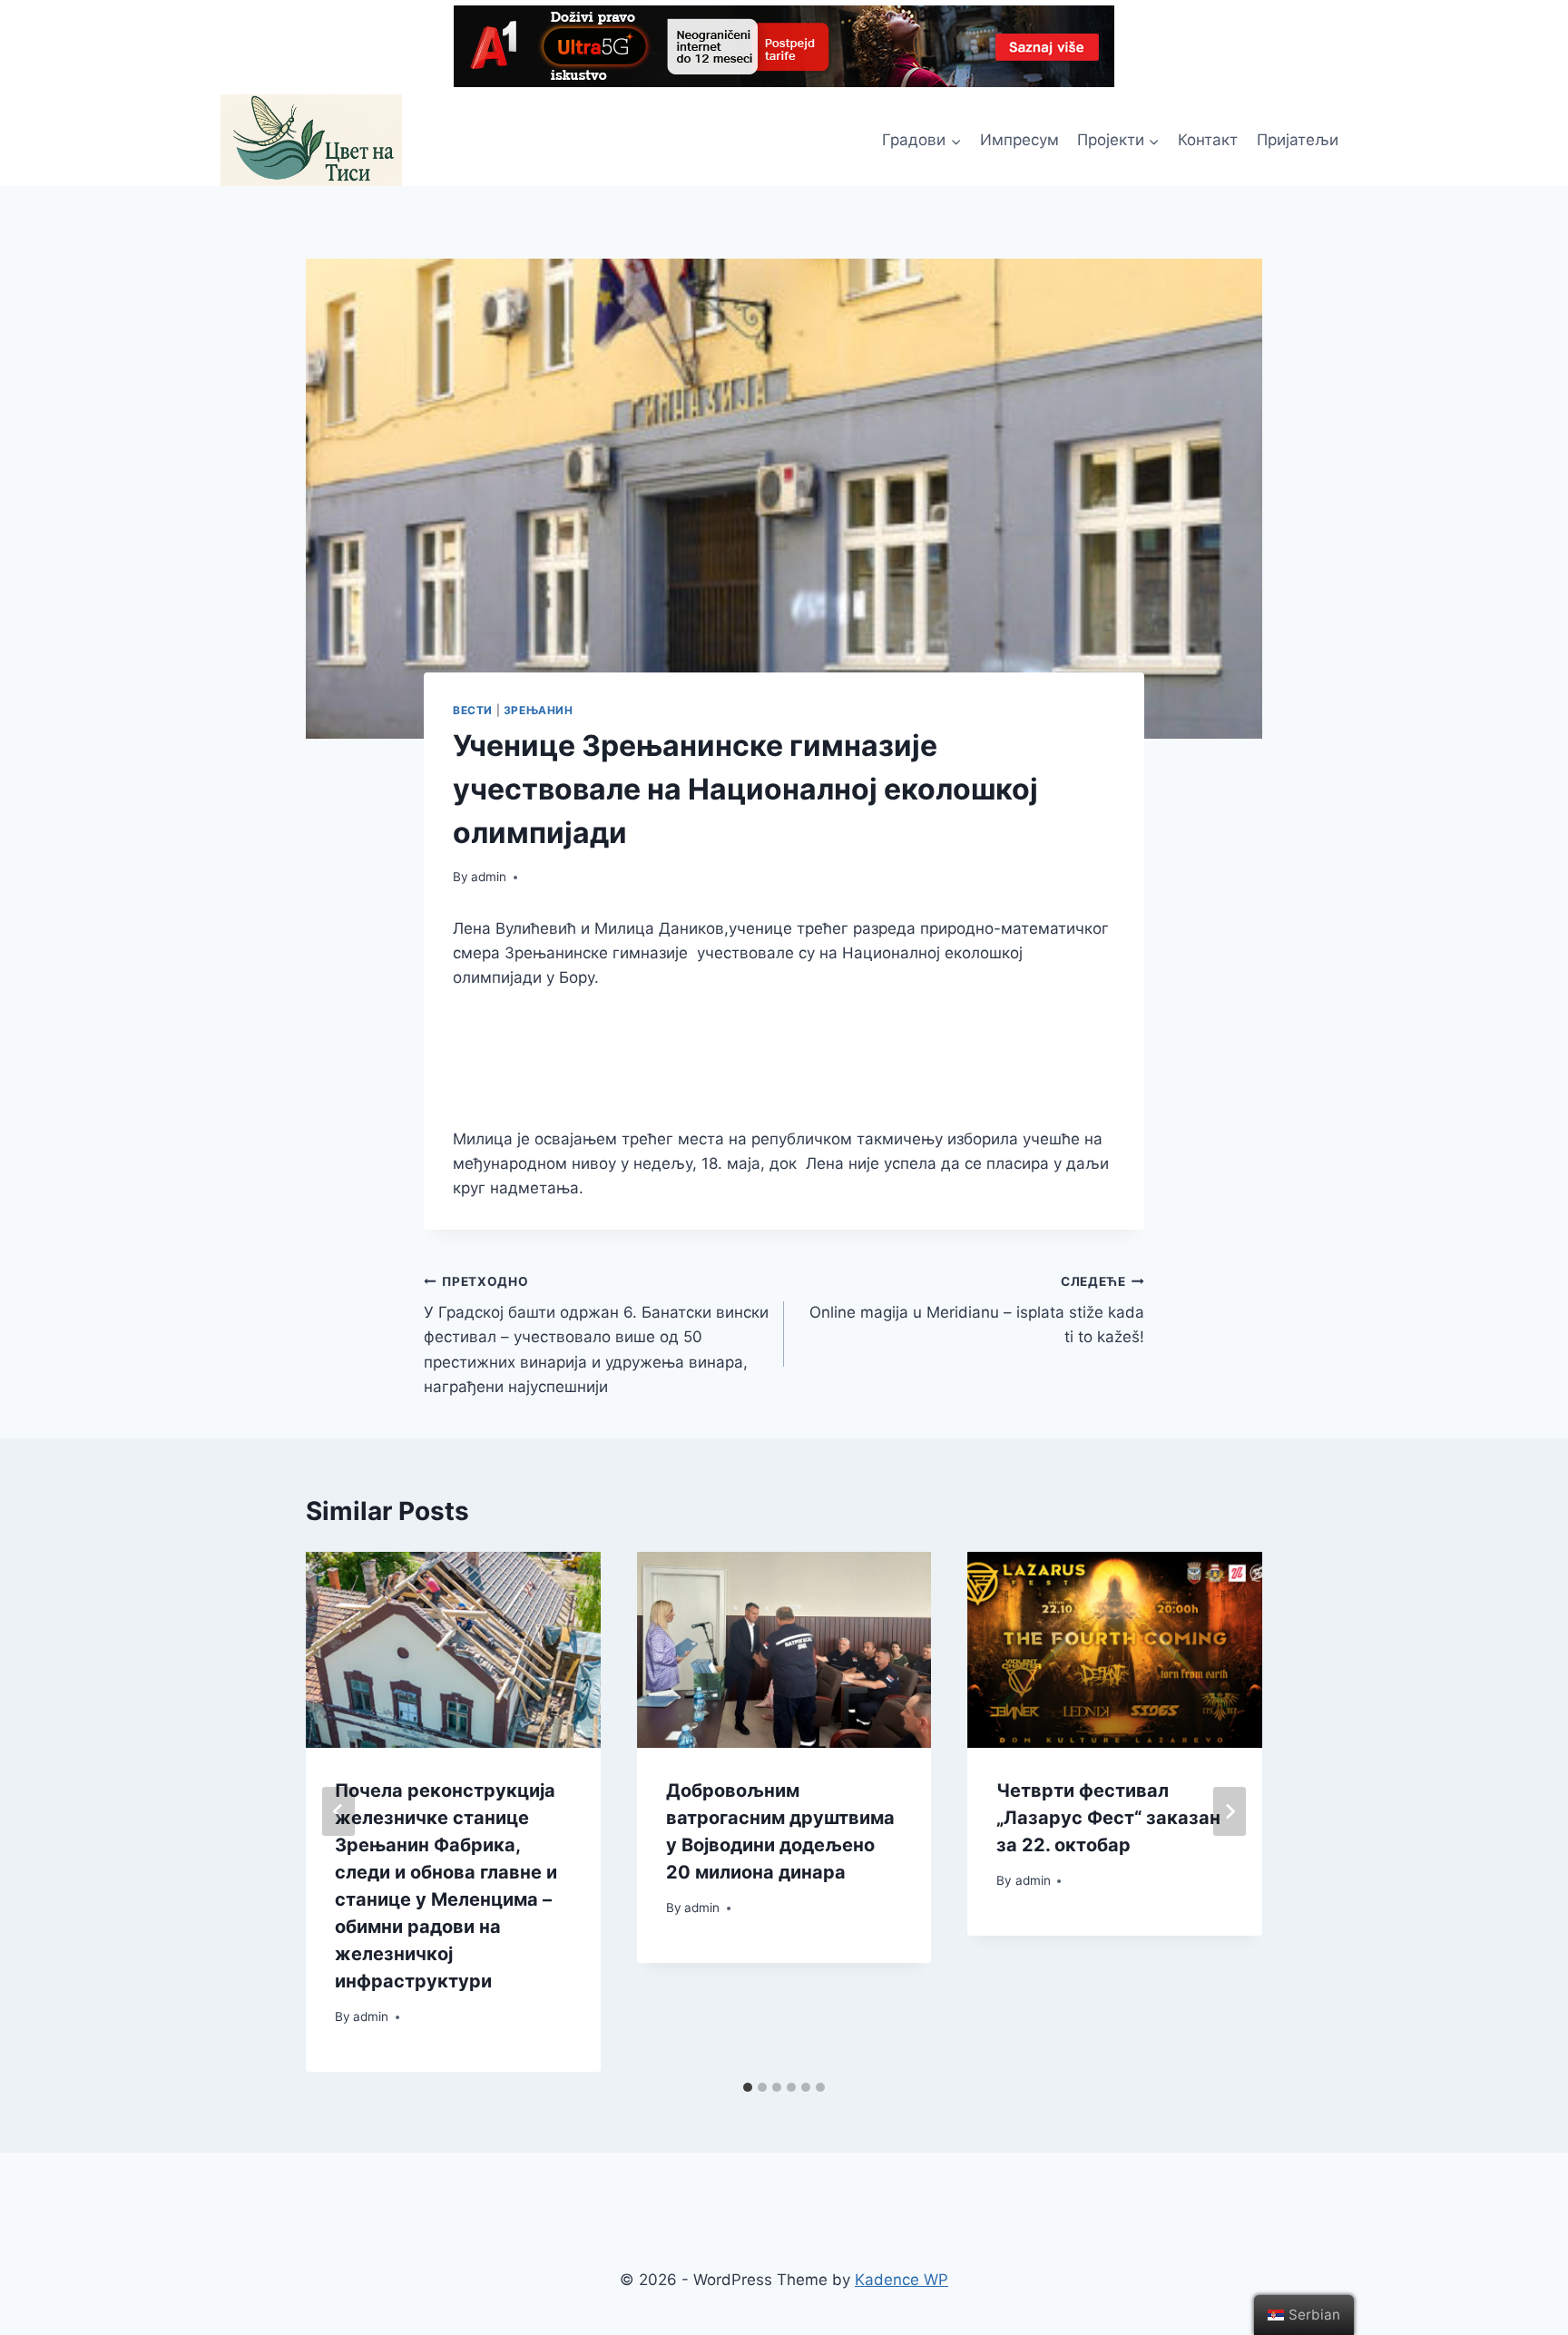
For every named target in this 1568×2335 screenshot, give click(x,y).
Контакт (1208, 140)
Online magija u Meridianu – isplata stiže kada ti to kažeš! (977, 1310)
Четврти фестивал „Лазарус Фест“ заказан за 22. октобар (1108, 1818)
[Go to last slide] (338, 1811)
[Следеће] (1230, 1811)
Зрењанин (539, 710)
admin (489, 877)
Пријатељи (1298, 140)
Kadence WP (902, 2280)
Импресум (1019, 140)
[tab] (748, 2087)
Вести (473, 710)
